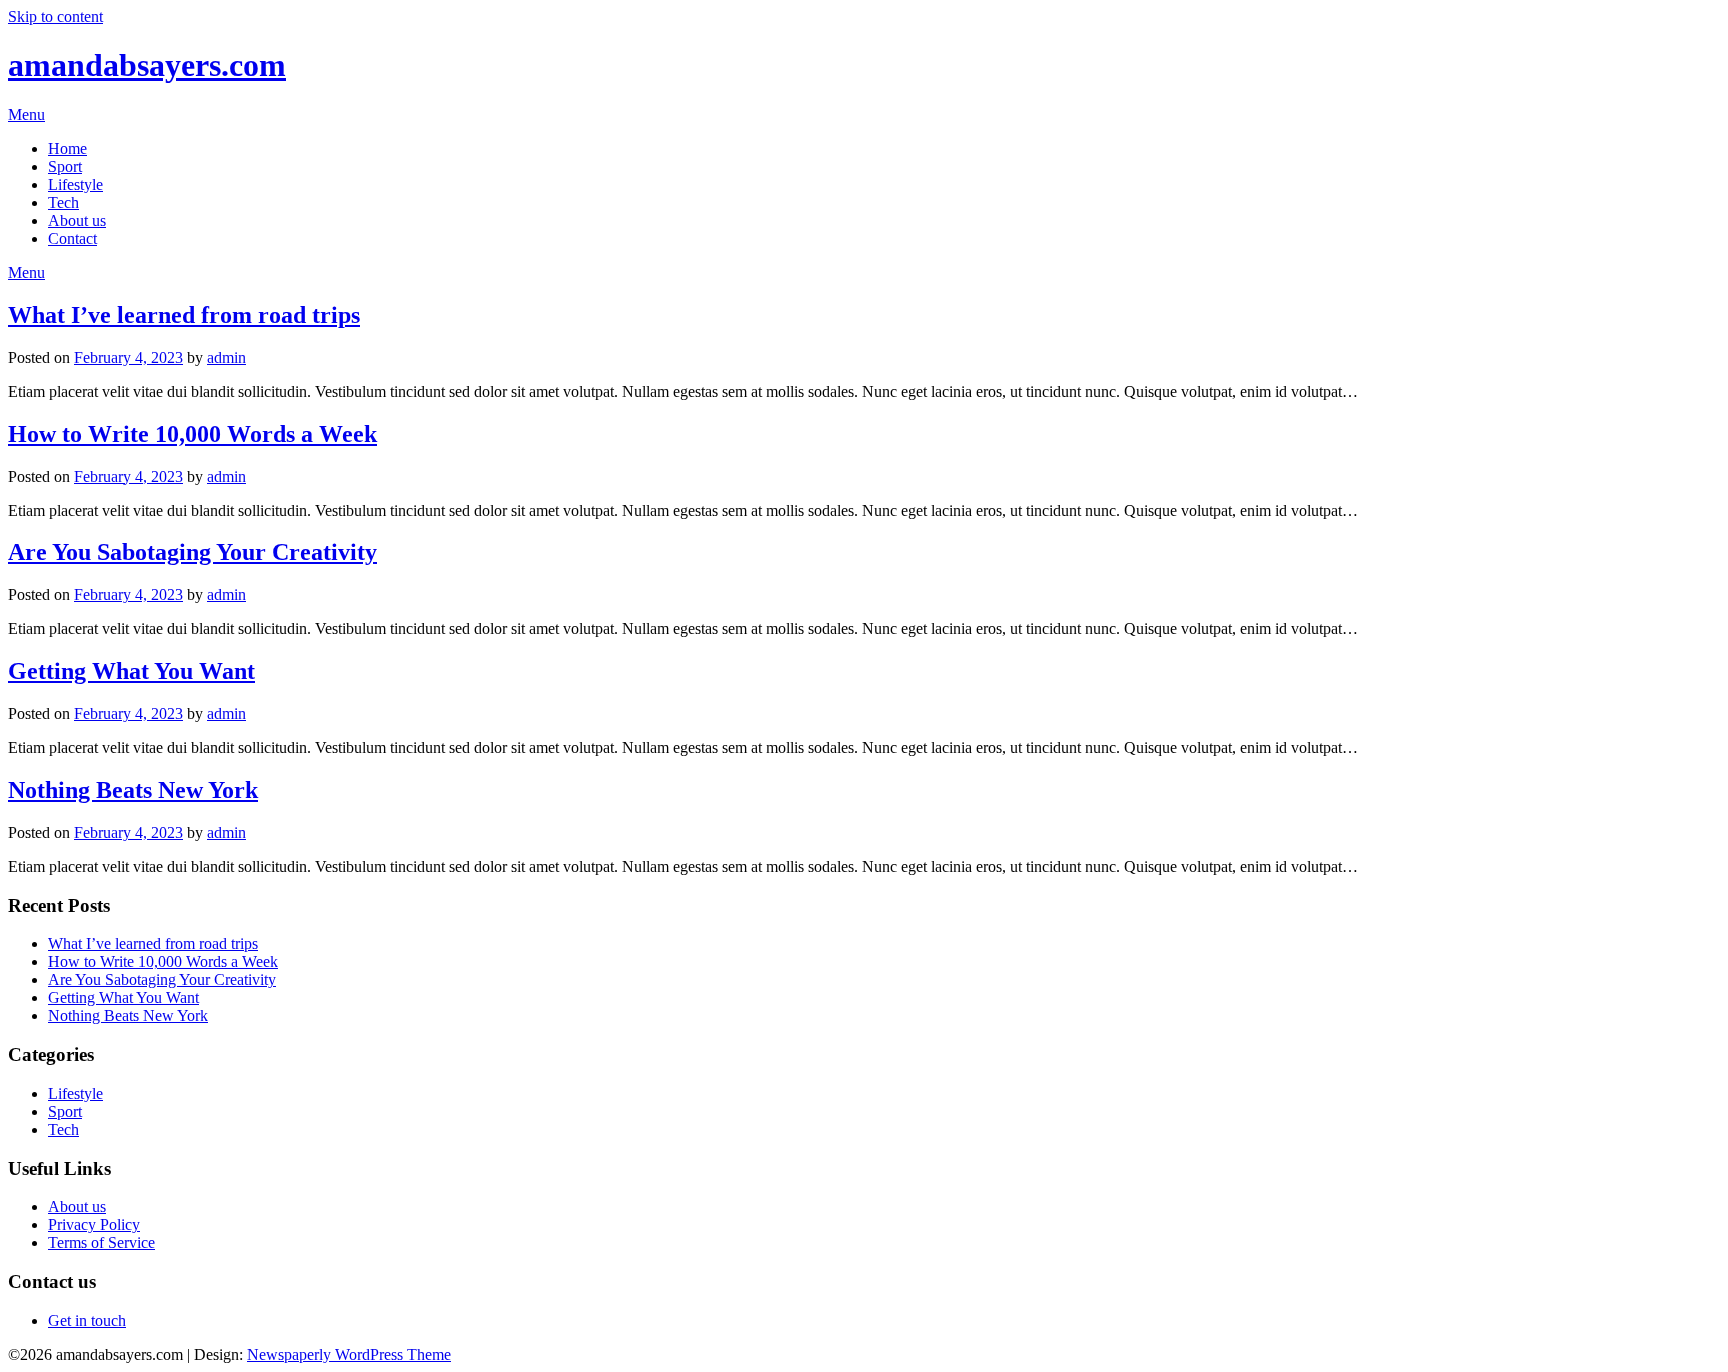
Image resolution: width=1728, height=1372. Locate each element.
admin (226, 357)
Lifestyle (75, 184)
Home (67, 148)
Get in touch (87, 1320)
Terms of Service (101, 1242)
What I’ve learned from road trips (184, 315)
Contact (72, 238)
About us (77, 220)
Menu (26, 114)
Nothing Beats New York (133, 790)
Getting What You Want (131, 671)
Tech (63, 202)
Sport (65, 166)
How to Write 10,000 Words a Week (192, 434)
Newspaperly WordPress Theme (349, 1354)
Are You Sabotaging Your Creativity (192, 552)
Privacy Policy (94, 1224)
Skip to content (55, 16)
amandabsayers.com (147, 65)
